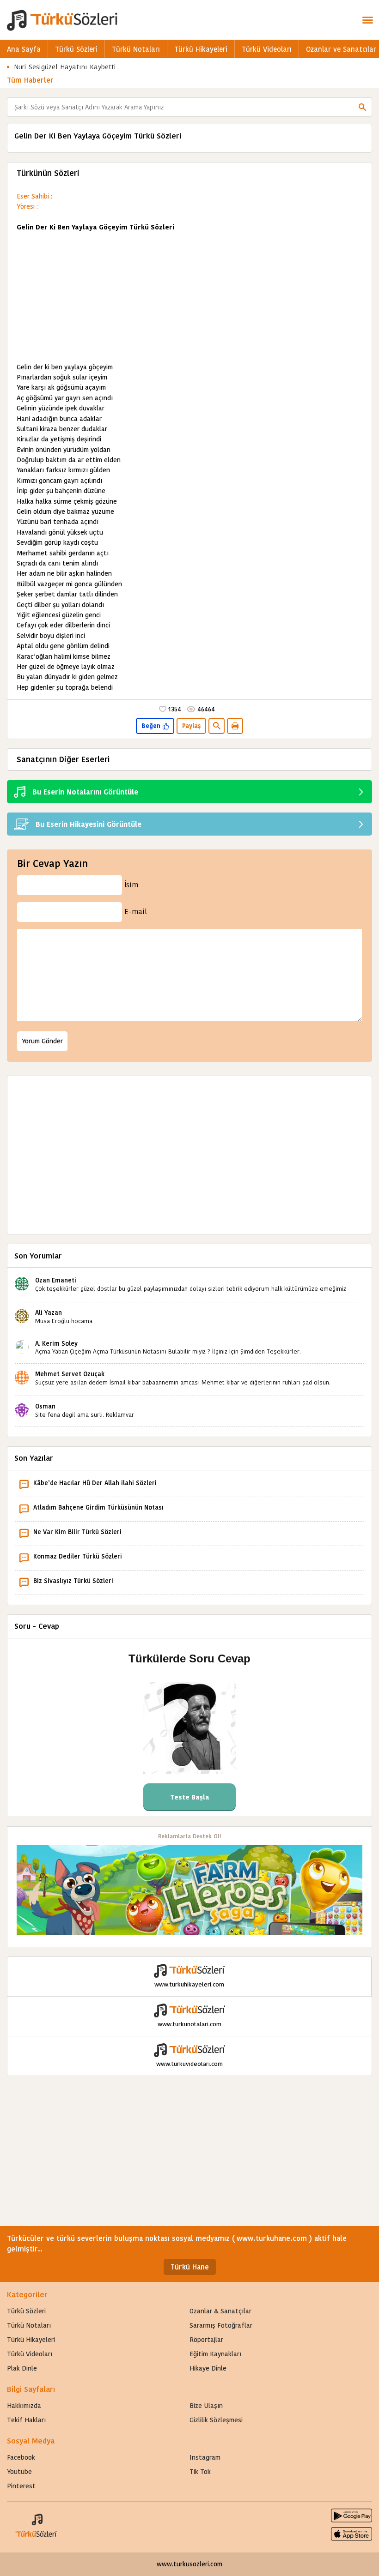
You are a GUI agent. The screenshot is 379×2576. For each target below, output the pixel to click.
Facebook (21, 2457)
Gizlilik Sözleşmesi (216, 2420)
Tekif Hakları (26, 2420)
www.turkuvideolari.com (189, 2064)
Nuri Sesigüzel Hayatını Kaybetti (65, 67)
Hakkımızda (24, 2406)
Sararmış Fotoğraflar (221, 2325)
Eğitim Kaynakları (215, 2354)
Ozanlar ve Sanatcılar (341, 49)
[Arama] (362, 107)
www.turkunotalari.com (189, 2024)
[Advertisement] (189, 297)
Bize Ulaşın (206, 2406)
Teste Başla (190, 1797)
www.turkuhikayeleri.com (189, 1984)
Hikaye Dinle (208, 2368)
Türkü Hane (190, 2267)
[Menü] (367, 20)
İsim (131, 885)
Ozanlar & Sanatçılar (220, 2311)
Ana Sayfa (24, 49)
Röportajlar (206, 2340)
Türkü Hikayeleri (201, 49)
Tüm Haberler (30, 80)
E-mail (136, 912)
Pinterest (21, 2486)
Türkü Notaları (136, 49)
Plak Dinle (22, 2368)
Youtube (19, 2472)
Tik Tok (200, 2472)
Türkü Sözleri (76, 49)
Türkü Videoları (267, 49)
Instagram (205, 2457)
